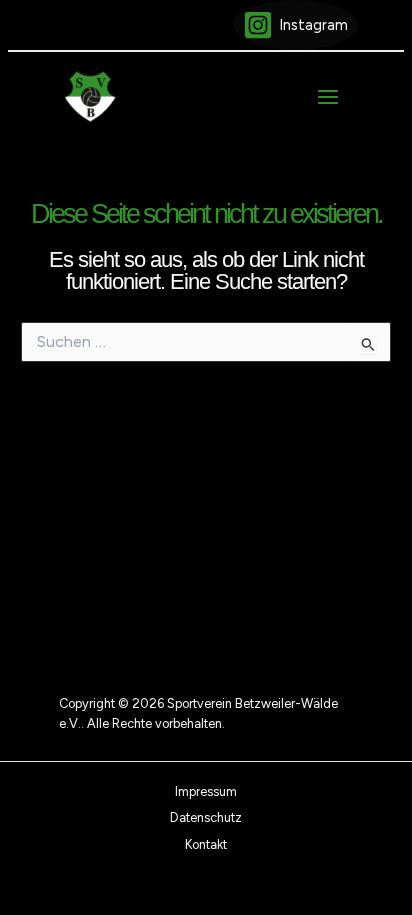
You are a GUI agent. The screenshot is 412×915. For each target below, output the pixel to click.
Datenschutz (206, 817)
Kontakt (206, 844)
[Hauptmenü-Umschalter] (328, 97)
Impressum (206, 791)
